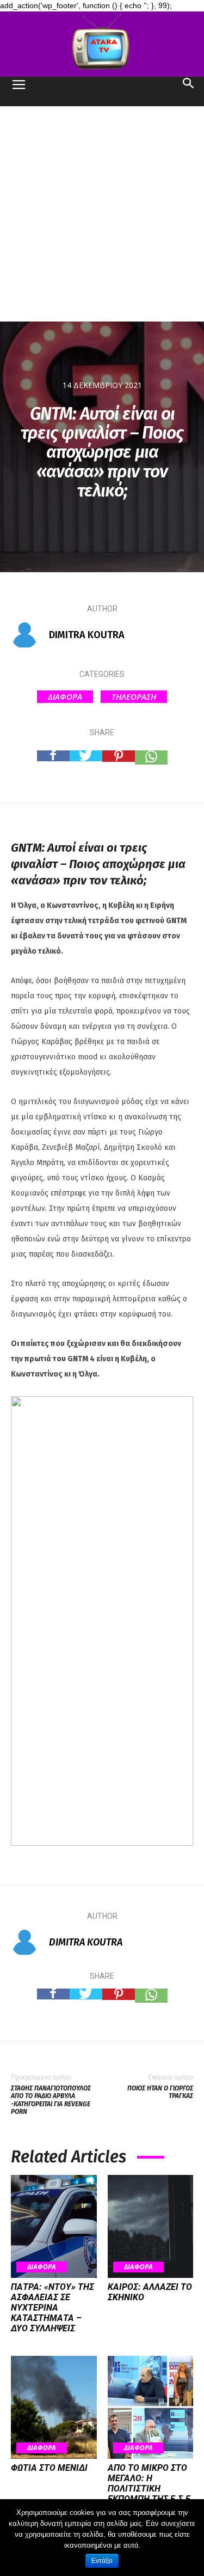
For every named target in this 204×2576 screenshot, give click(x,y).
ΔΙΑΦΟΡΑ (65, 696)
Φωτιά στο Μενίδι (49, 2468)
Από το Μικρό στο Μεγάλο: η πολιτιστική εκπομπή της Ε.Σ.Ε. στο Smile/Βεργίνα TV (150, 2494)
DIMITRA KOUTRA (87, 635)
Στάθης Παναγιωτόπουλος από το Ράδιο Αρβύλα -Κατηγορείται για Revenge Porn (51, 2100)
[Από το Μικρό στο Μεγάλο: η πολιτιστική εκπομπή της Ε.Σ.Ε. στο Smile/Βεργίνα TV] (151, 2407)
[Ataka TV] (102, 44)
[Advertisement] (102, 214)
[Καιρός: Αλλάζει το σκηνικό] (151, 2226)
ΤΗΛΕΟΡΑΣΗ (134, 696)
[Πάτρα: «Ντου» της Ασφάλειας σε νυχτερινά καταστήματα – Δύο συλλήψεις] (54, 2226)
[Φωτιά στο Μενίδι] (54, 2407)
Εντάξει (102, 2561)
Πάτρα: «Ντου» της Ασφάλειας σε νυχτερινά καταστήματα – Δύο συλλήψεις (52, 2308)
